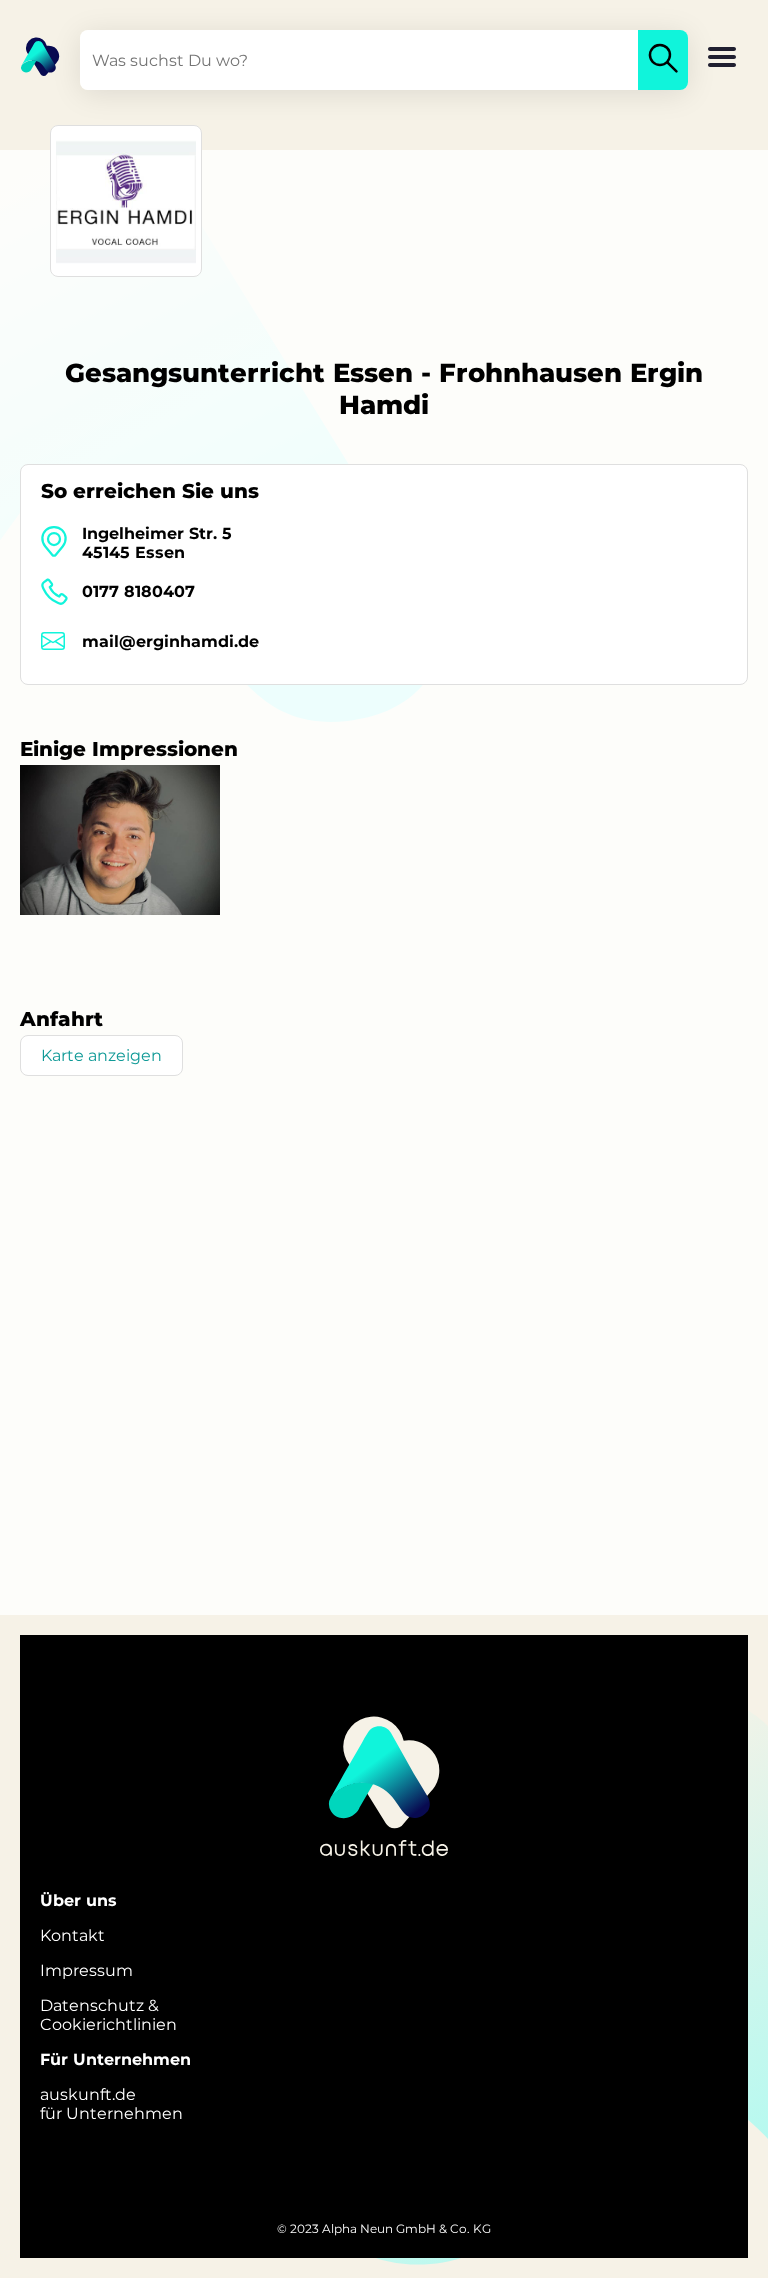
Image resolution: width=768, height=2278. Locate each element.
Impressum (86, 1970)
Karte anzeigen (101, 1055)
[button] (722, 59)
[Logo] (30, 55)
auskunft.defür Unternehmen (111, 2104)
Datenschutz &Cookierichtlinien (108, 2015)
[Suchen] (663, 60)
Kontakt (72, 1935)
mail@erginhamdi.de (170, 641)
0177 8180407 (138, 591)
